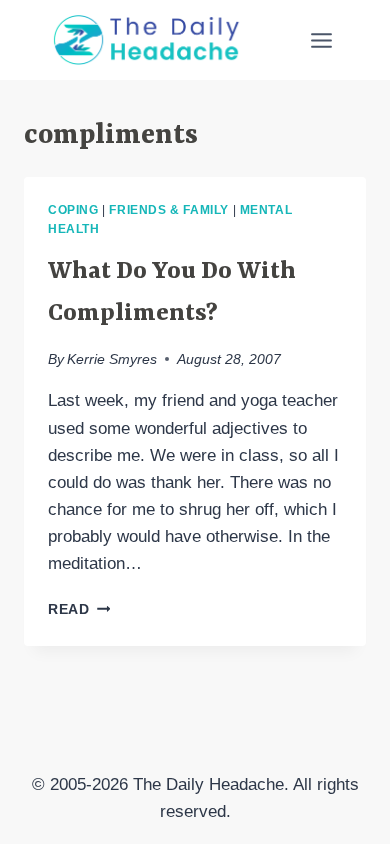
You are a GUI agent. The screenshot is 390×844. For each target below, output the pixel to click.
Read (79, 609)
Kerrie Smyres (112, 359)
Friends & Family (169, 210)
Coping (73, 210)
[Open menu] (321, 40)
